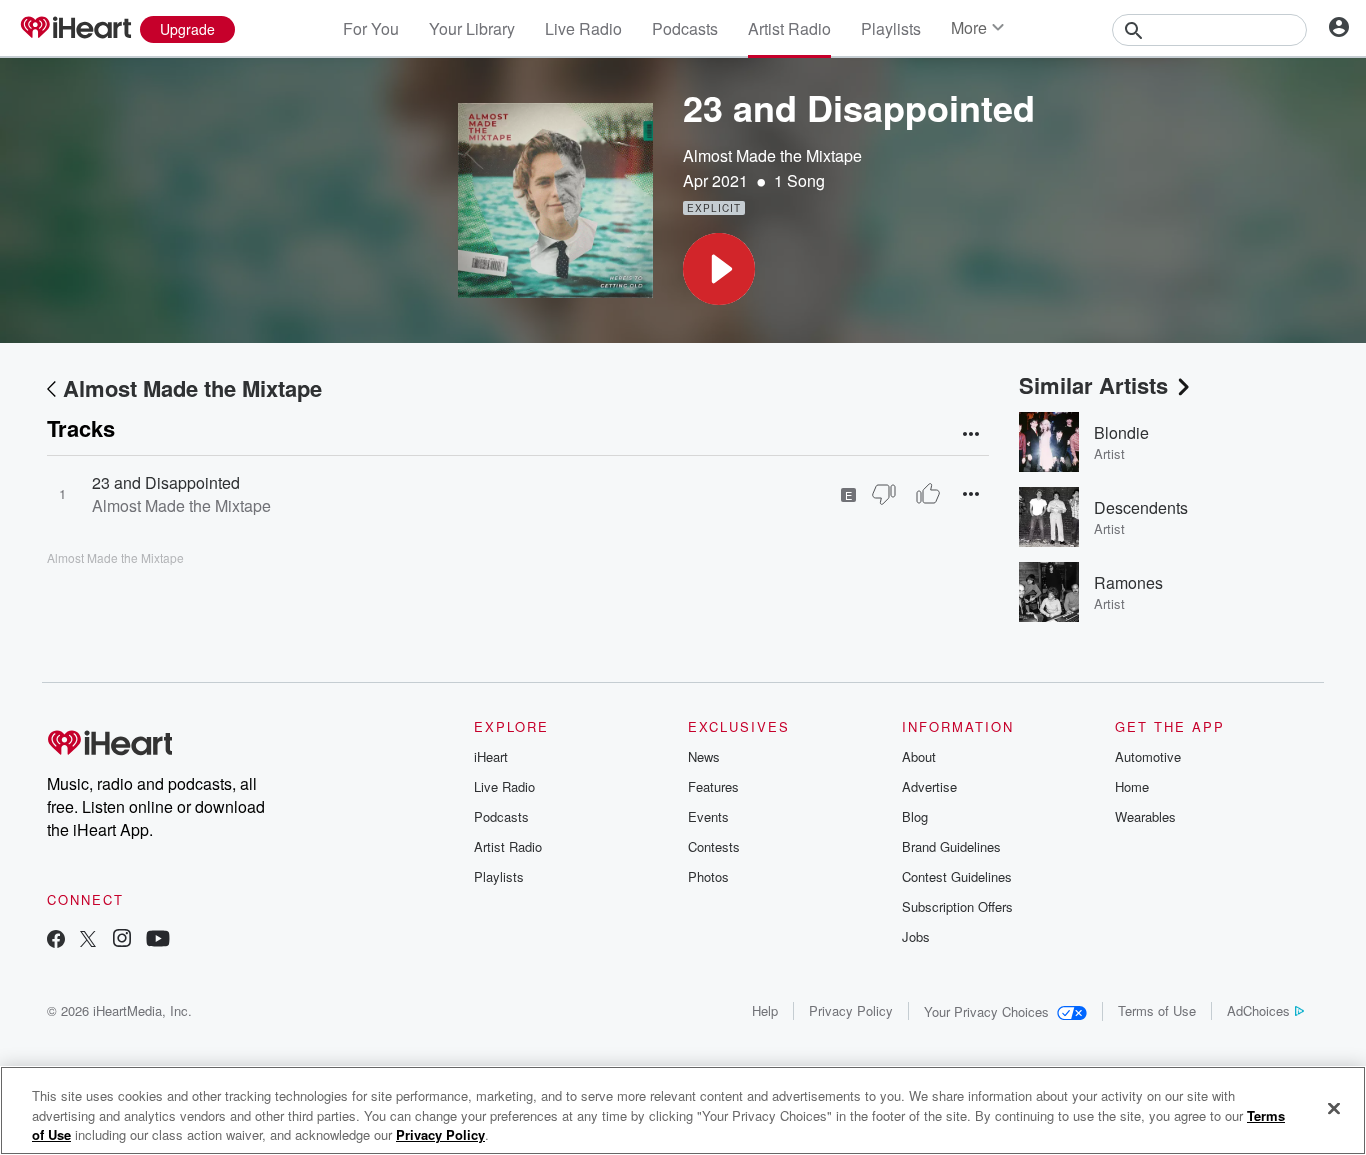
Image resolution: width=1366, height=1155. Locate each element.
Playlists (891, 28)
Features (713, 786)
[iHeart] (75, 29)
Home (1132, 786)
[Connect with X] (88, 940)
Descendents (1141, 507)
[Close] (1334, 1108)
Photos (708, 876)
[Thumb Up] (928, 494)
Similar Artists (1093, 385)
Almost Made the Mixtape (772, 155)
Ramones (1128, 582)
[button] (719, 269)
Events (708, 816)
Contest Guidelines (957, 876)
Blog (915, 816)
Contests (714, 846)
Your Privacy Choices (986, 1011)
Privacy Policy (851, 1010)
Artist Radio (789, 28)
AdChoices (1258, 1010)
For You (371, 28)
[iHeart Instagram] (122, 940)
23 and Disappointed (166, 482)
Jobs (916, 936)
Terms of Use (1157, 1010)
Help (765, 1010)
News (704, 756)
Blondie (1121, 432)
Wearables (1145, 816)
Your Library (472, 28)
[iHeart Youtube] (158, 940)
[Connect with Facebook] (56, 940)
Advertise (929, 786)
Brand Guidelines (951, 846)
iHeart (491, 756)
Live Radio (583, 28)
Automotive (1148, 756)
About (919, 756)
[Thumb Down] (884, 494)
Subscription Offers (957, 906)
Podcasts (685, 28)
